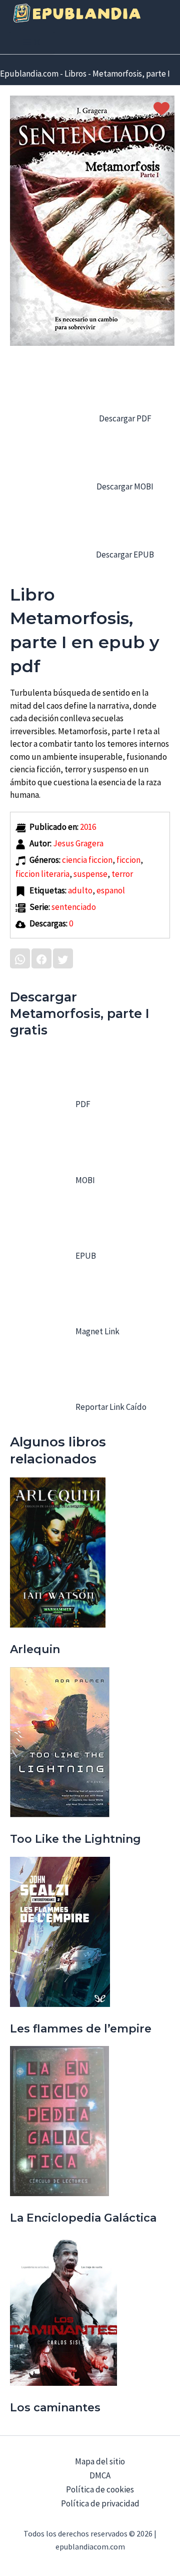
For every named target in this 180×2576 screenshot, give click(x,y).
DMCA (100, 2475)
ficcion (128, 860)
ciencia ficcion (87, 860)
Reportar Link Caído (110, 1407)
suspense (90, 874)
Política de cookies (100, 2489)
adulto (80, 890)
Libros (75, 74)
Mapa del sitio (100, 2461)
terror (122, 874)
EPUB (85, 1256)
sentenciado (74, 907)
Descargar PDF (124, 418)
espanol (111, 890)
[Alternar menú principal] (32, 43)
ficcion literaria (42, 874)
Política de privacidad (100, 2503)
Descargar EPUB (124, 555)
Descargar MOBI (124, 486)
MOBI (84, 1180)
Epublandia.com (29, 74)
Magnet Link (97, 1331)
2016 (88, 827)
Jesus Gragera (78, 843)
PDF (82, 1104)
